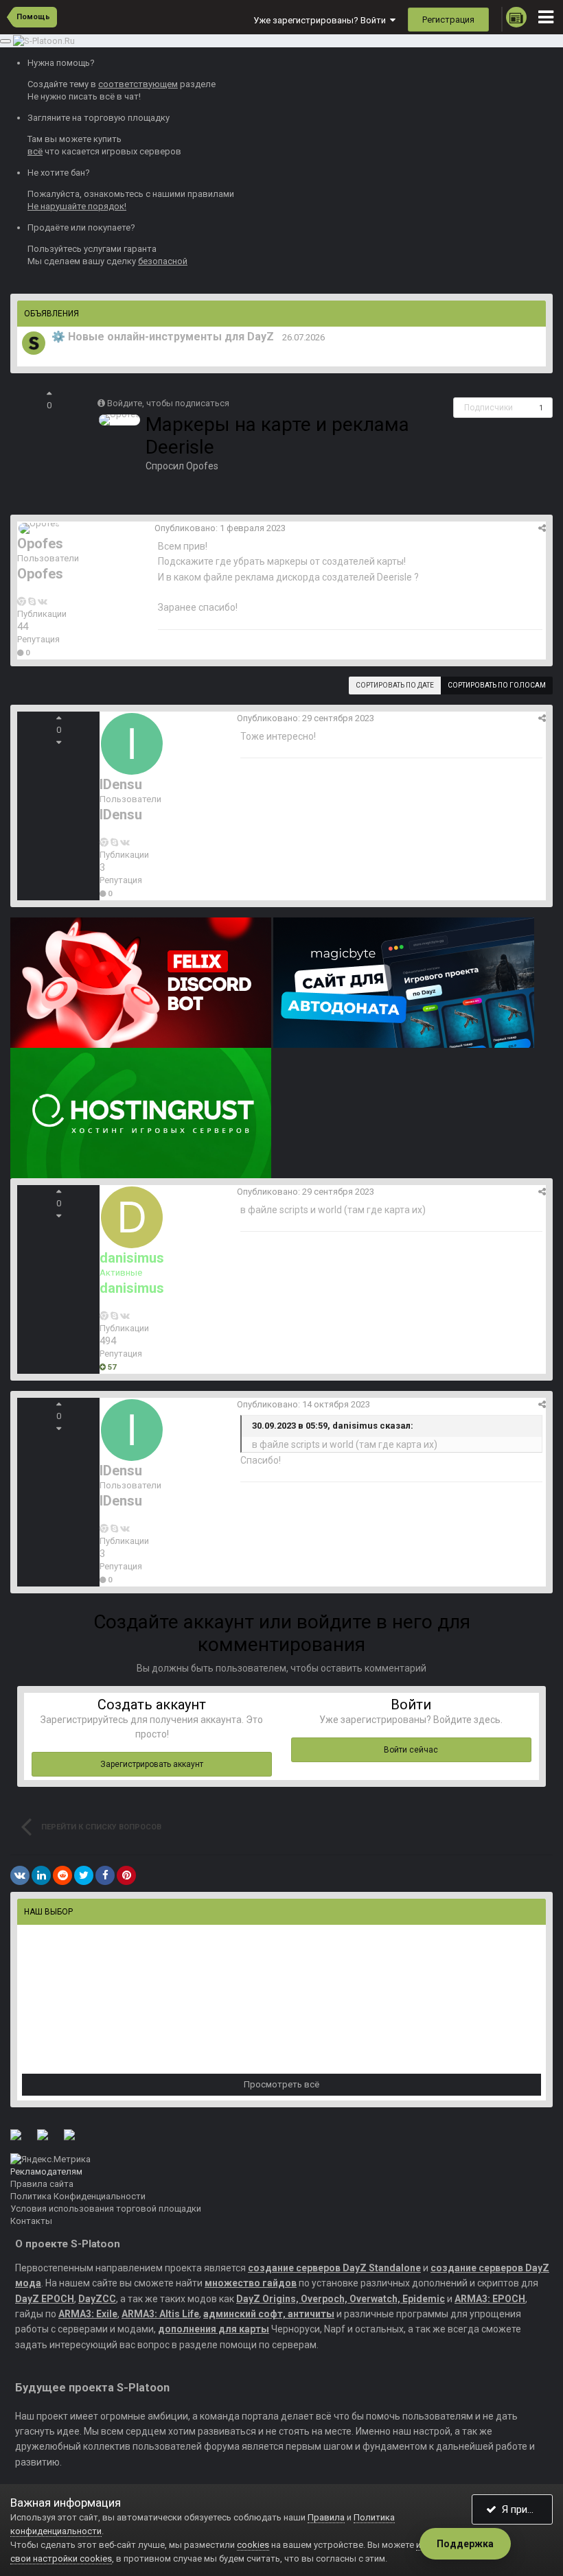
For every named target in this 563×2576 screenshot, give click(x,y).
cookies (253, 2545)
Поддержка (465, 2544)
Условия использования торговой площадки (106, 2209)
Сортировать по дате (395, 685)
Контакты (31, 2221)
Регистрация (448, 20)
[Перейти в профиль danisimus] (132, 1217)
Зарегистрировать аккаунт (152, 1764)
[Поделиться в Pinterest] (126, 1875)
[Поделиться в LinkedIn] (41, 1875)
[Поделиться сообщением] (542, 528)
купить (107, 139)
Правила (326, 2517)
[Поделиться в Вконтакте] (20, 1875)
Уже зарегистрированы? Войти (322, 20)
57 (111, 1367)
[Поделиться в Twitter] (84, 1875)
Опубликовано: (220, 528)
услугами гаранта (120, 249)
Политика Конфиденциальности (78, 2196)
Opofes (202, 466)
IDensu (121, 784)
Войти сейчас (411, 1750)
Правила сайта (42, 2184)
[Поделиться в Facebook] (105, 1875)
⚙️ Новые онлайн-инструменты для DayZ (163, 337)
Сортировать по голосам (497, 685)
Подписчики (489, 408)
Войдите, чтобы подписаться (168, 403)
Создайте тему (58, 84)
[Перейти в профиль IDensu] (132, 744)
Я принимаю (525, 2509)
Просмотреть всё (281, 2084)
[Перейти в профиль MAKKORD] (34, 343)
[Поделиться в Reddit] (62, 1875)
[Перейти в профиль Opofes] (119, 420)
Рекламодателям (46, 2171)
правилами (211, 194)
